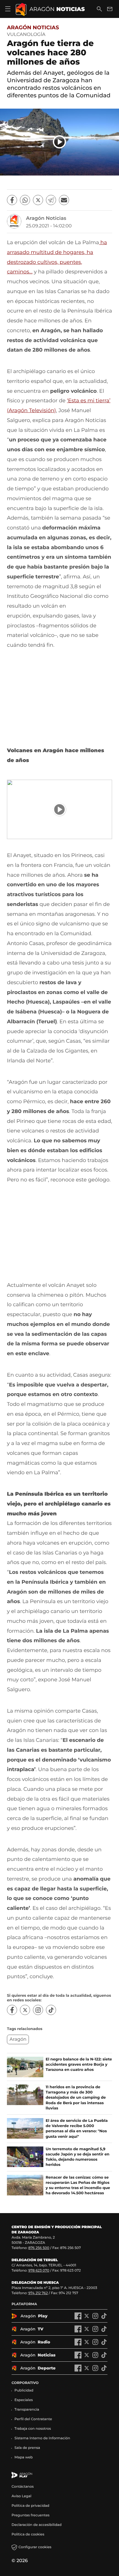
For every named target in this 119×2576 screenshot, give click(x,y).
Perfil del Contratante (33, 2419)
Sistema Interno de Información (42, 2438)
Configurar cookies (35, 2547)
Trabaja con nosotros (33, 2429)
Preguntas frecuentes (30, 2515)
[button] (59, 142)
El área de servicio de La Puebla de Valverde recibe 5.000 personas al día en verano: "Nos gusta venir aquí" (77, 2129)
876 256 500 (39, 2248)
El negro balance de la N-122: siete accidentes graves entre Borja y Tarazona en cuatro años (79, 2065)
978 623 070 (39, 2271)
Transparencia (27, 2410)
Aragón (18, 2039)
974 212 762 (38, 2293)
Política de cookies (28, 2534)
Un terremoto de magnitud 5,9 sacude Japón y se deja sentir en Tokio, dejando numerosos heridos (78, 2157)
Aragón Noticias (33, 28)
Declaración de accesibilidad (37, 2525)
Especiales (24, 2400)
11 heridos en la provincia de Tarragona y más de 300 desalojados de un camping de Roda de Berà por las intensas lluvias (76, 2098)
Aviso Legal (22, 2496)
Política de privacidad (30, 2506)
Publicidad (24, 2390)
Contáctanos (23, 2487)
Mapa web (24, 2457)
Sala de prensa (27, 2448)
